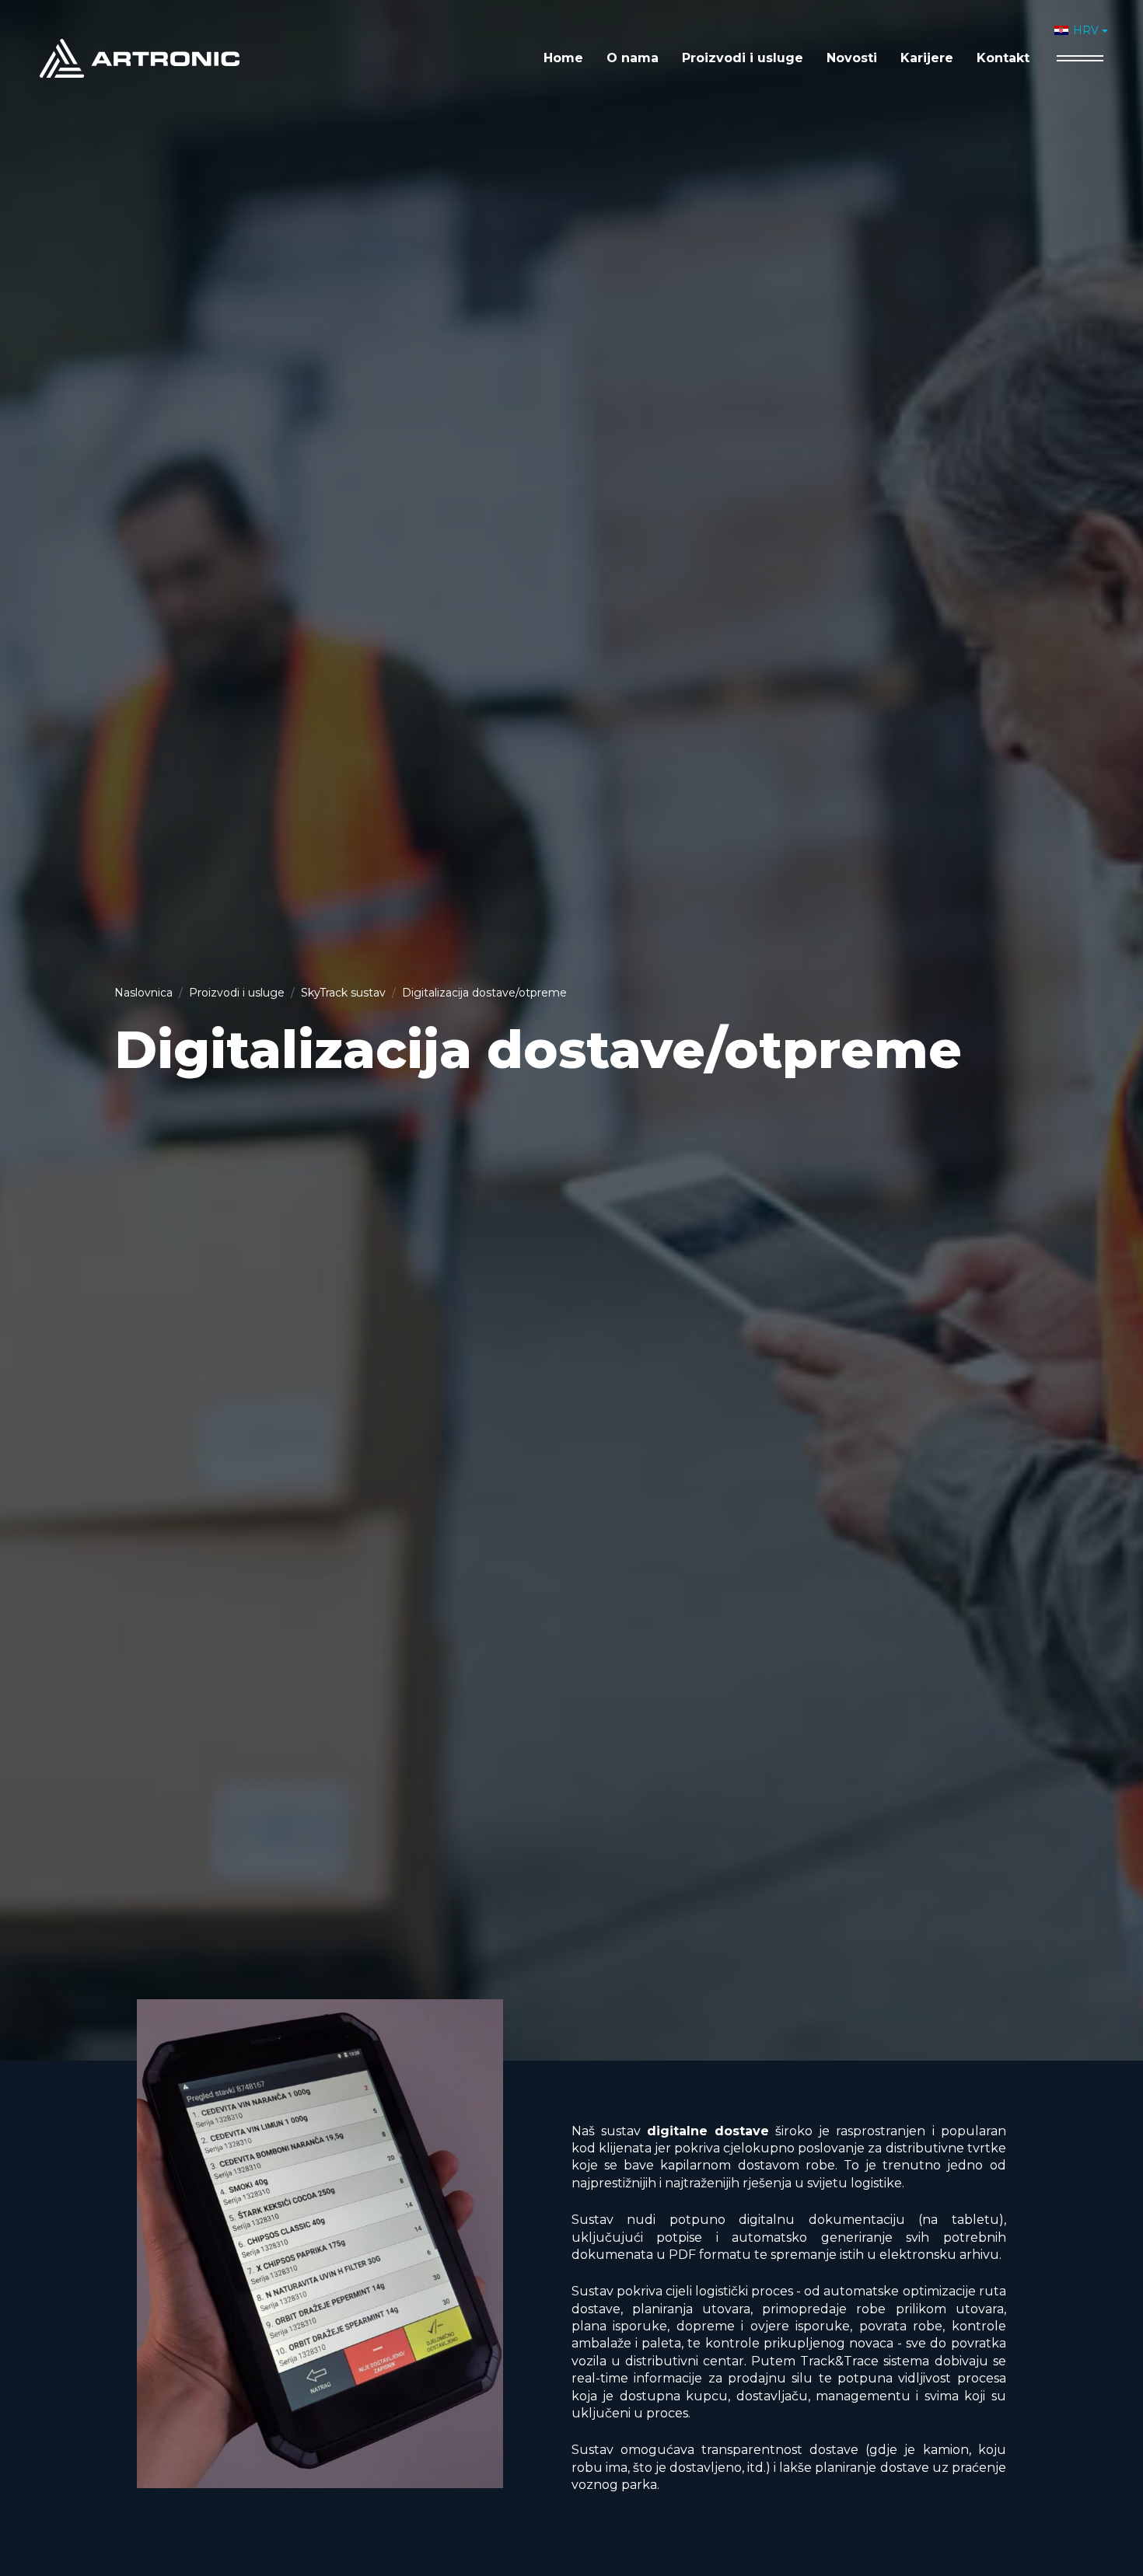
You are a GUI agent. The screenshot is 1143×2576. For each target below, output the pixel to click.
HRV (1086, 30)
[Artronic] (139, 57)
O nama (633, 58)
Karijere (927, 58)
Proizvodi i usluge (743, 58)
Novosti (852, 58)
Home (563, 58)
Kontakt (1003, 58)
